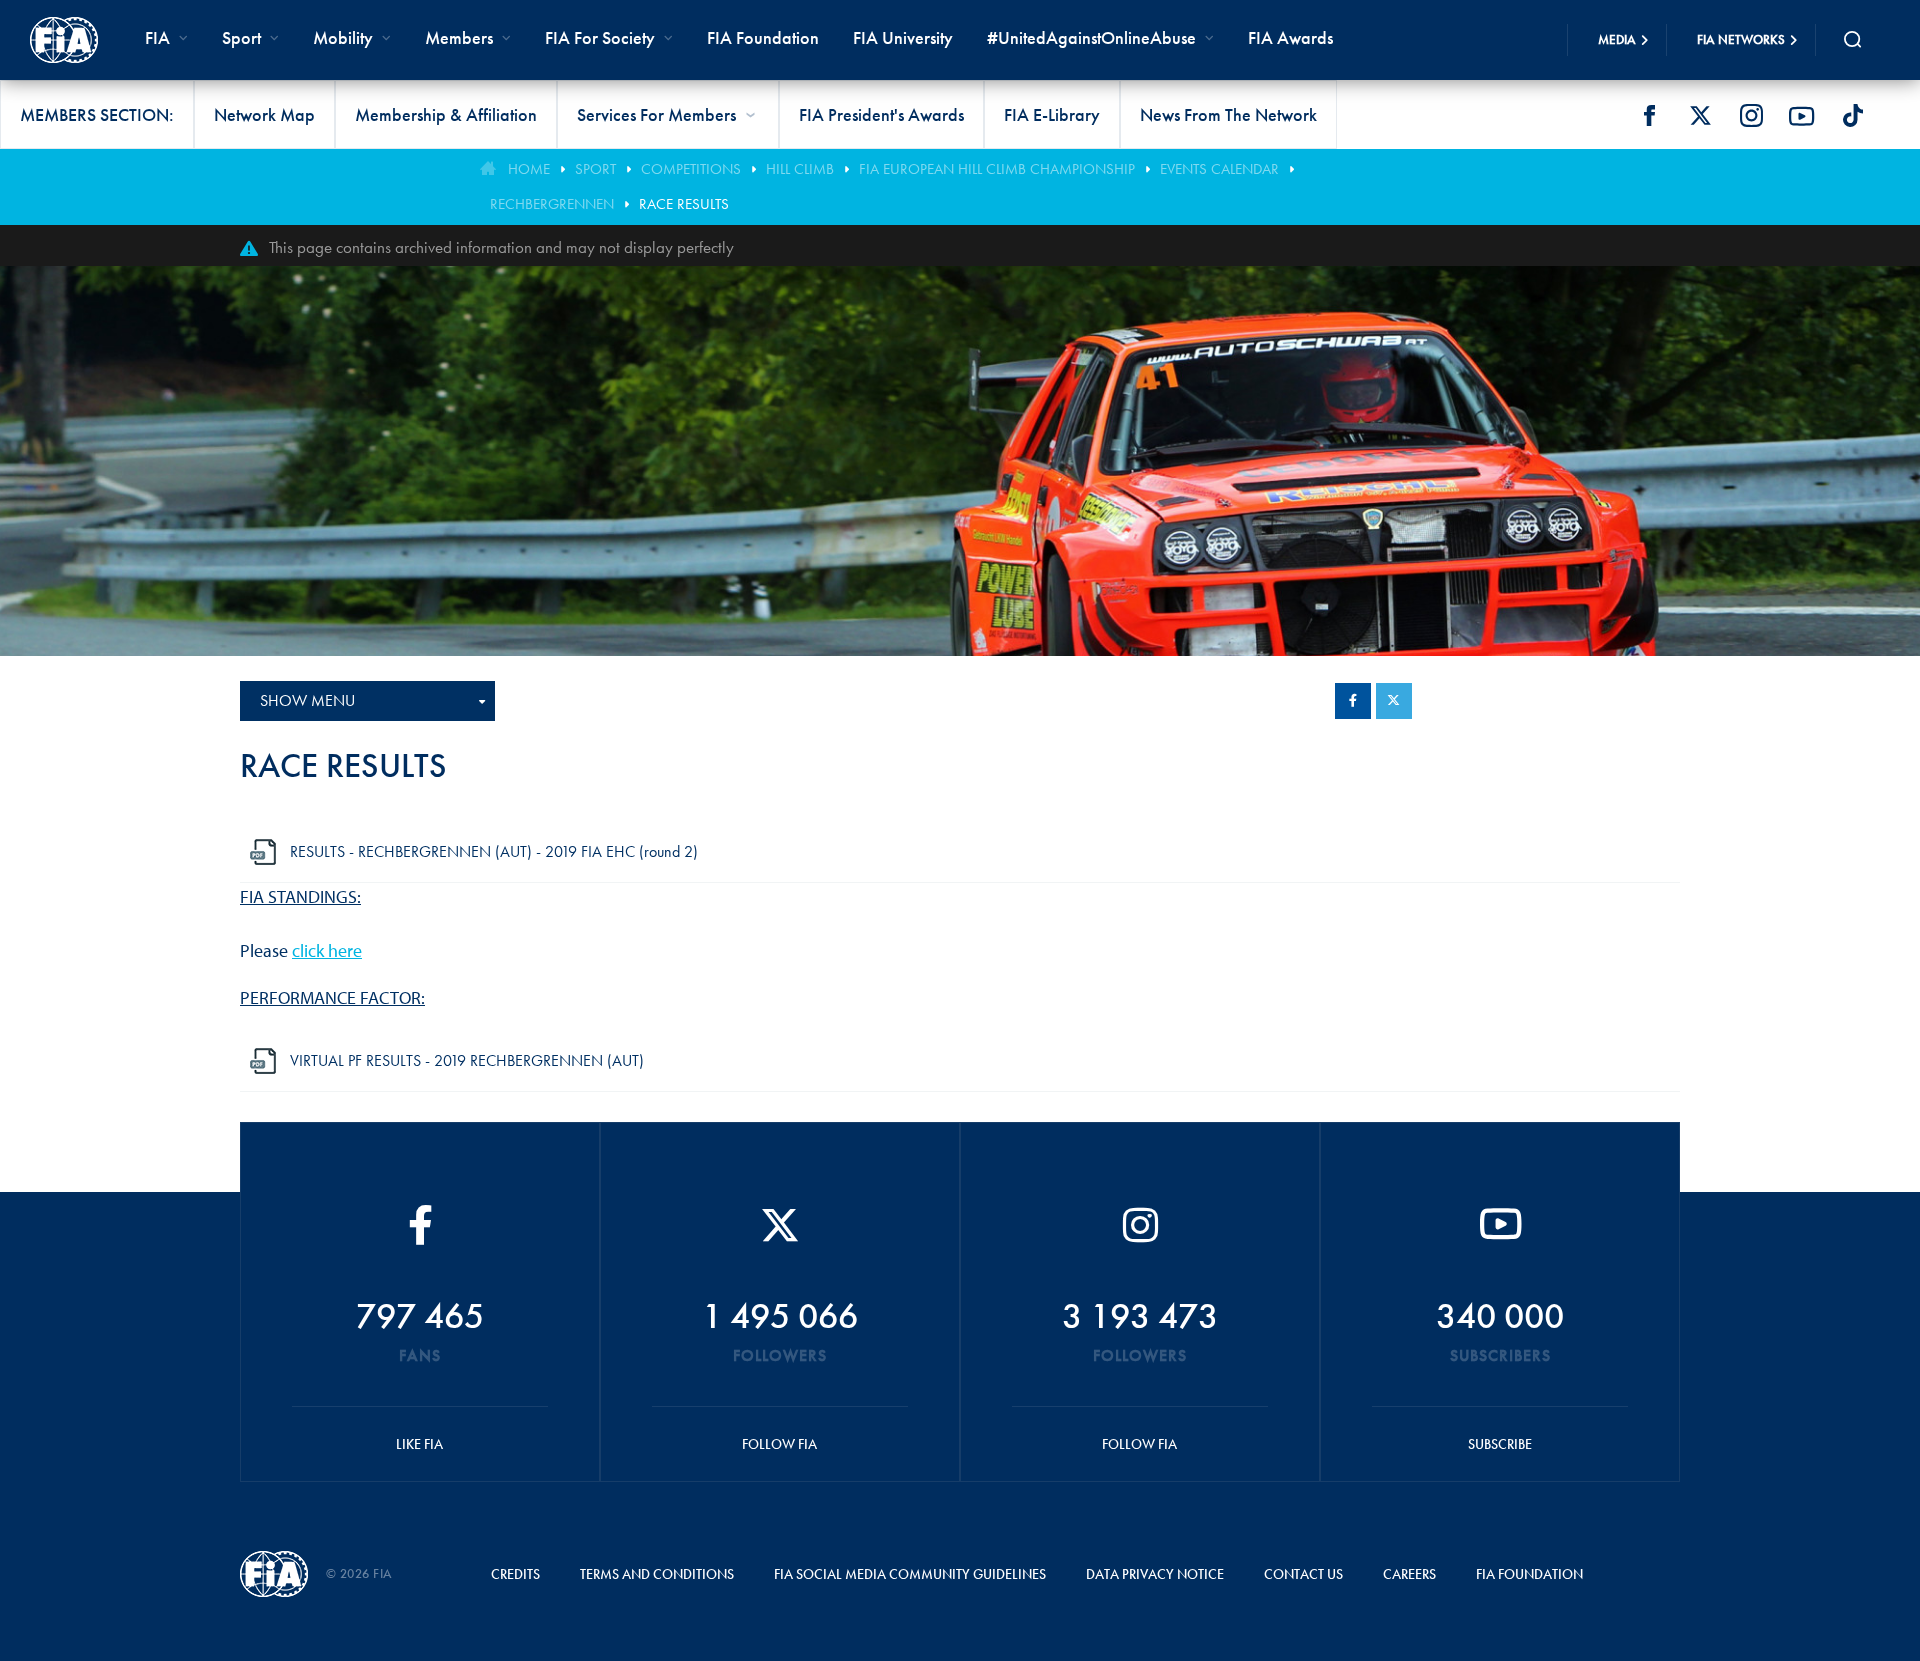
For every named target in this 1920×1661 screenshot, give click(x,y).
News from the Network (1228, 114)
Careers (1409, 1574)
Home (529, 169)
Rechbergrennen (552, 204)
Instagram (1751, 116)
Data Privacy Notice (1155, 1574)
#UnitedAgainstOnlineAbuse (1091, 37)
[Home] (64, 40)
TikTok (1853, 116)
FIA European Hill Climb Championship (997, 169)
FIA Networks (1741, 39)
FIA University (903, 37)
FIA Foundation (763, 37)
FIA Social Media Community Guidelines (910, 1574)
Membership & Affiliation (446, 114)
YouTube (1802, 116)
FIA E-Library (1052, 114)
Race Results (684, 204)
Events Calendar (1219, 169)
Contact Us (1303, 1574)
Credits (515, 1574)
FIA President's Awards (881, 114)
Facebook (1649, 116)
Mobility (343, 37)
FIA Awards (1290, 37)
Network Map (264, 114)
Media (1617, 39)
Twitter (1700, 116)
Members (459, 37)
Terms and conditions (657, 1574)
